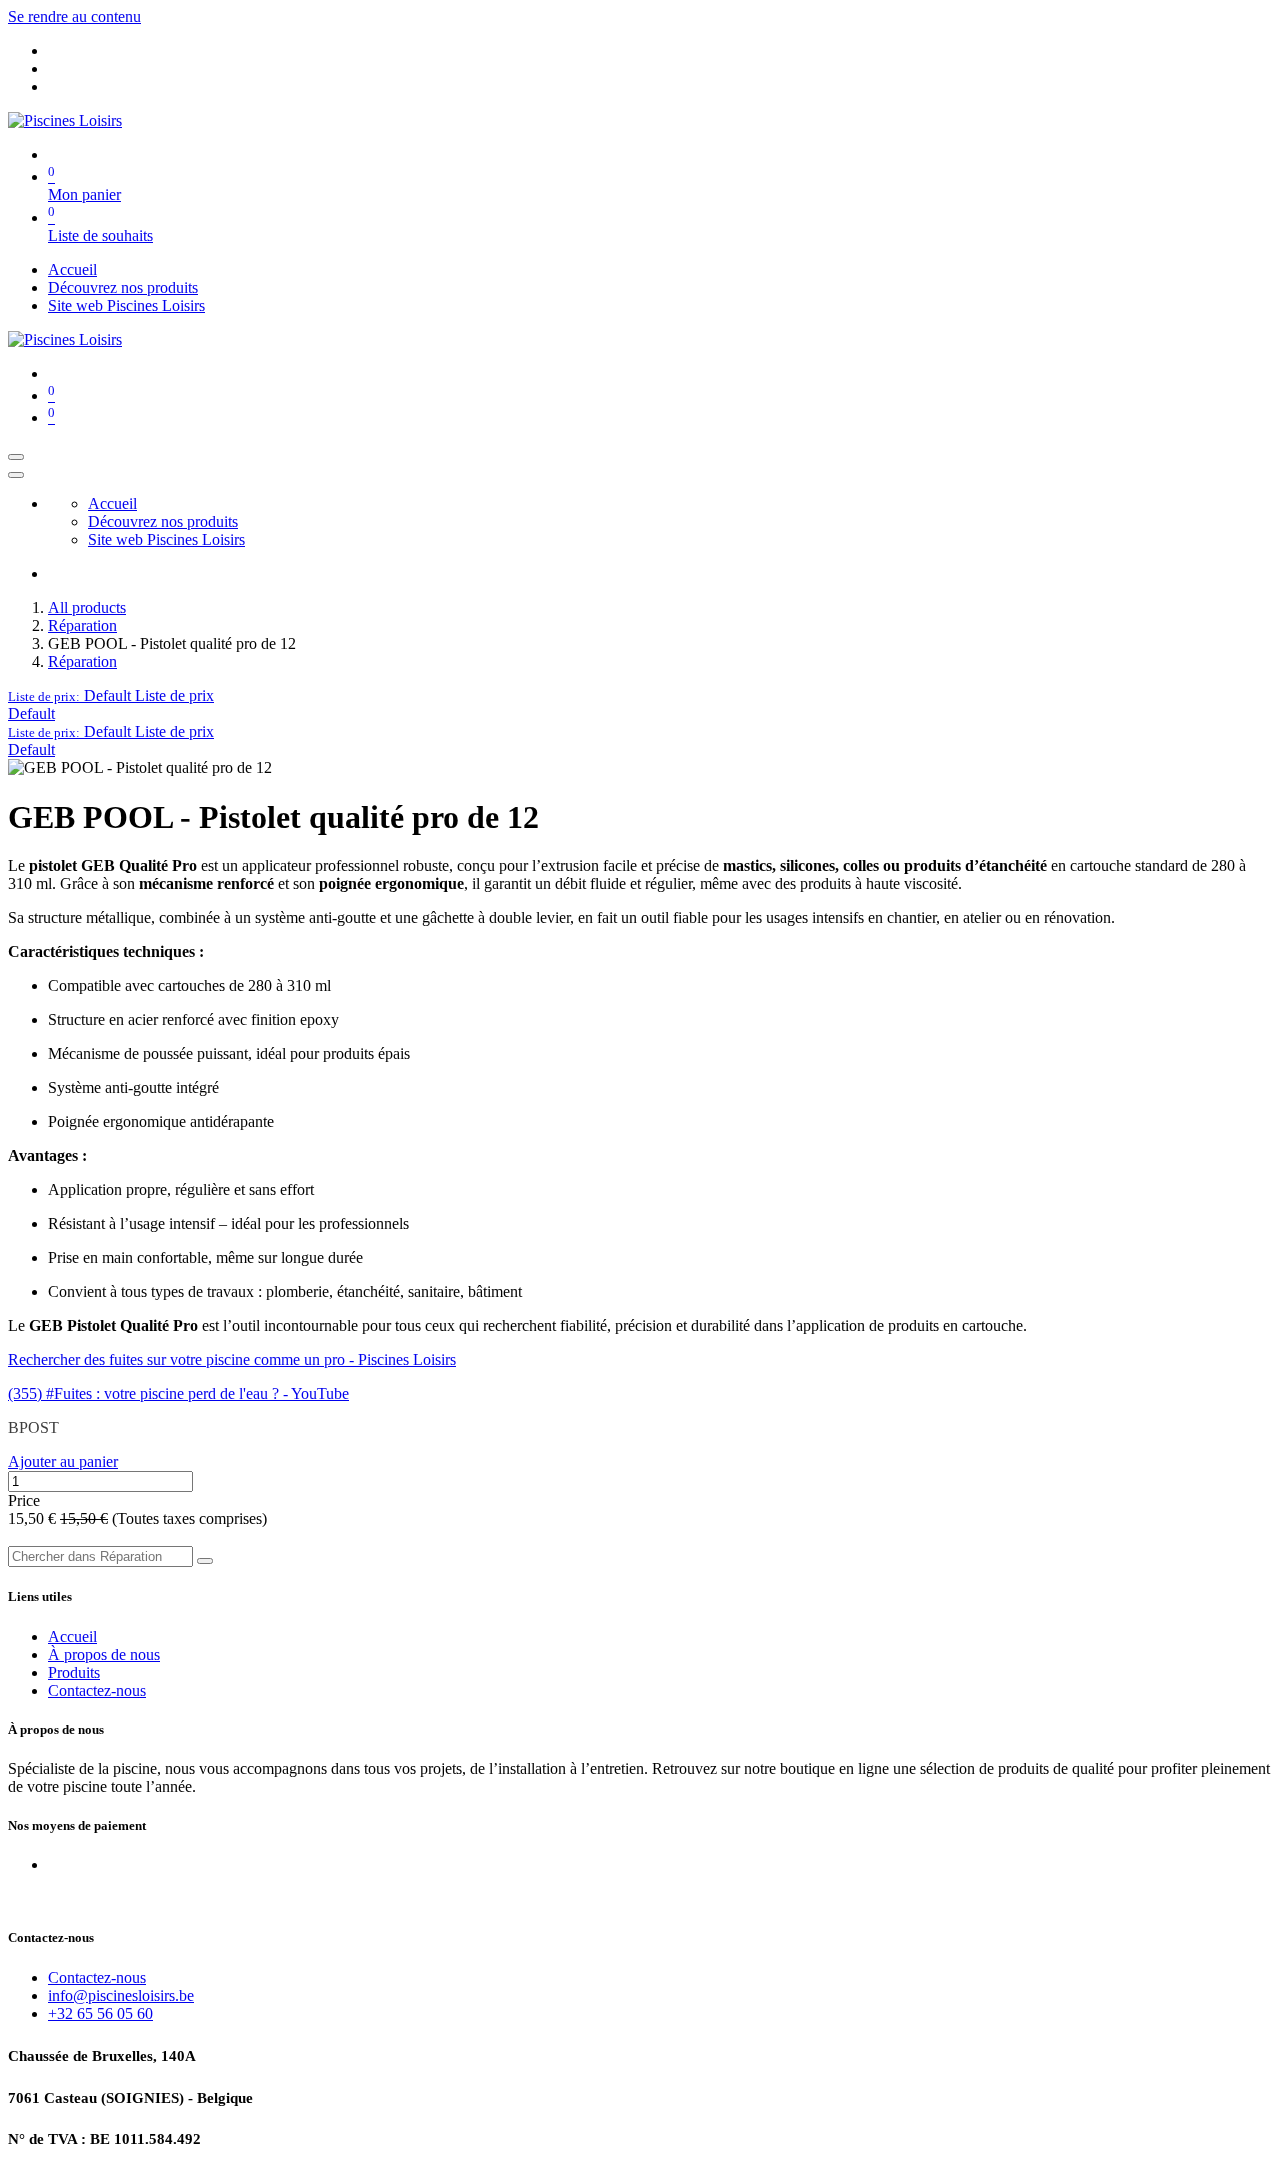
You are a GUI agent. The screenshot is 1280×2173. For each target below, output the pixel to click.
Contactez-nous (97, 1690)
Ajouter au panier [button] (63, 1461)
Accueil (72, 1636)
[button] (111, 695)
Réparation (82, 625)
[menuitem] (72, 269)
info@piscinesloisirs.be (121, 1995)
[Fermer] (16, 475)
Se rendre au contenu (74, 16)
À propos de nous (104, 1654)
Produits (74, 1672)
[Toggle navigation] (16, 457)
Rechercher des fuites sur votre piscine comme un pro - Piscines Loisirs (232, 1359)
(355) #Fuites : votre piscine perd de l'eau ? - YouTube (178, 1393)
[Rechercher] (205, 1561)
